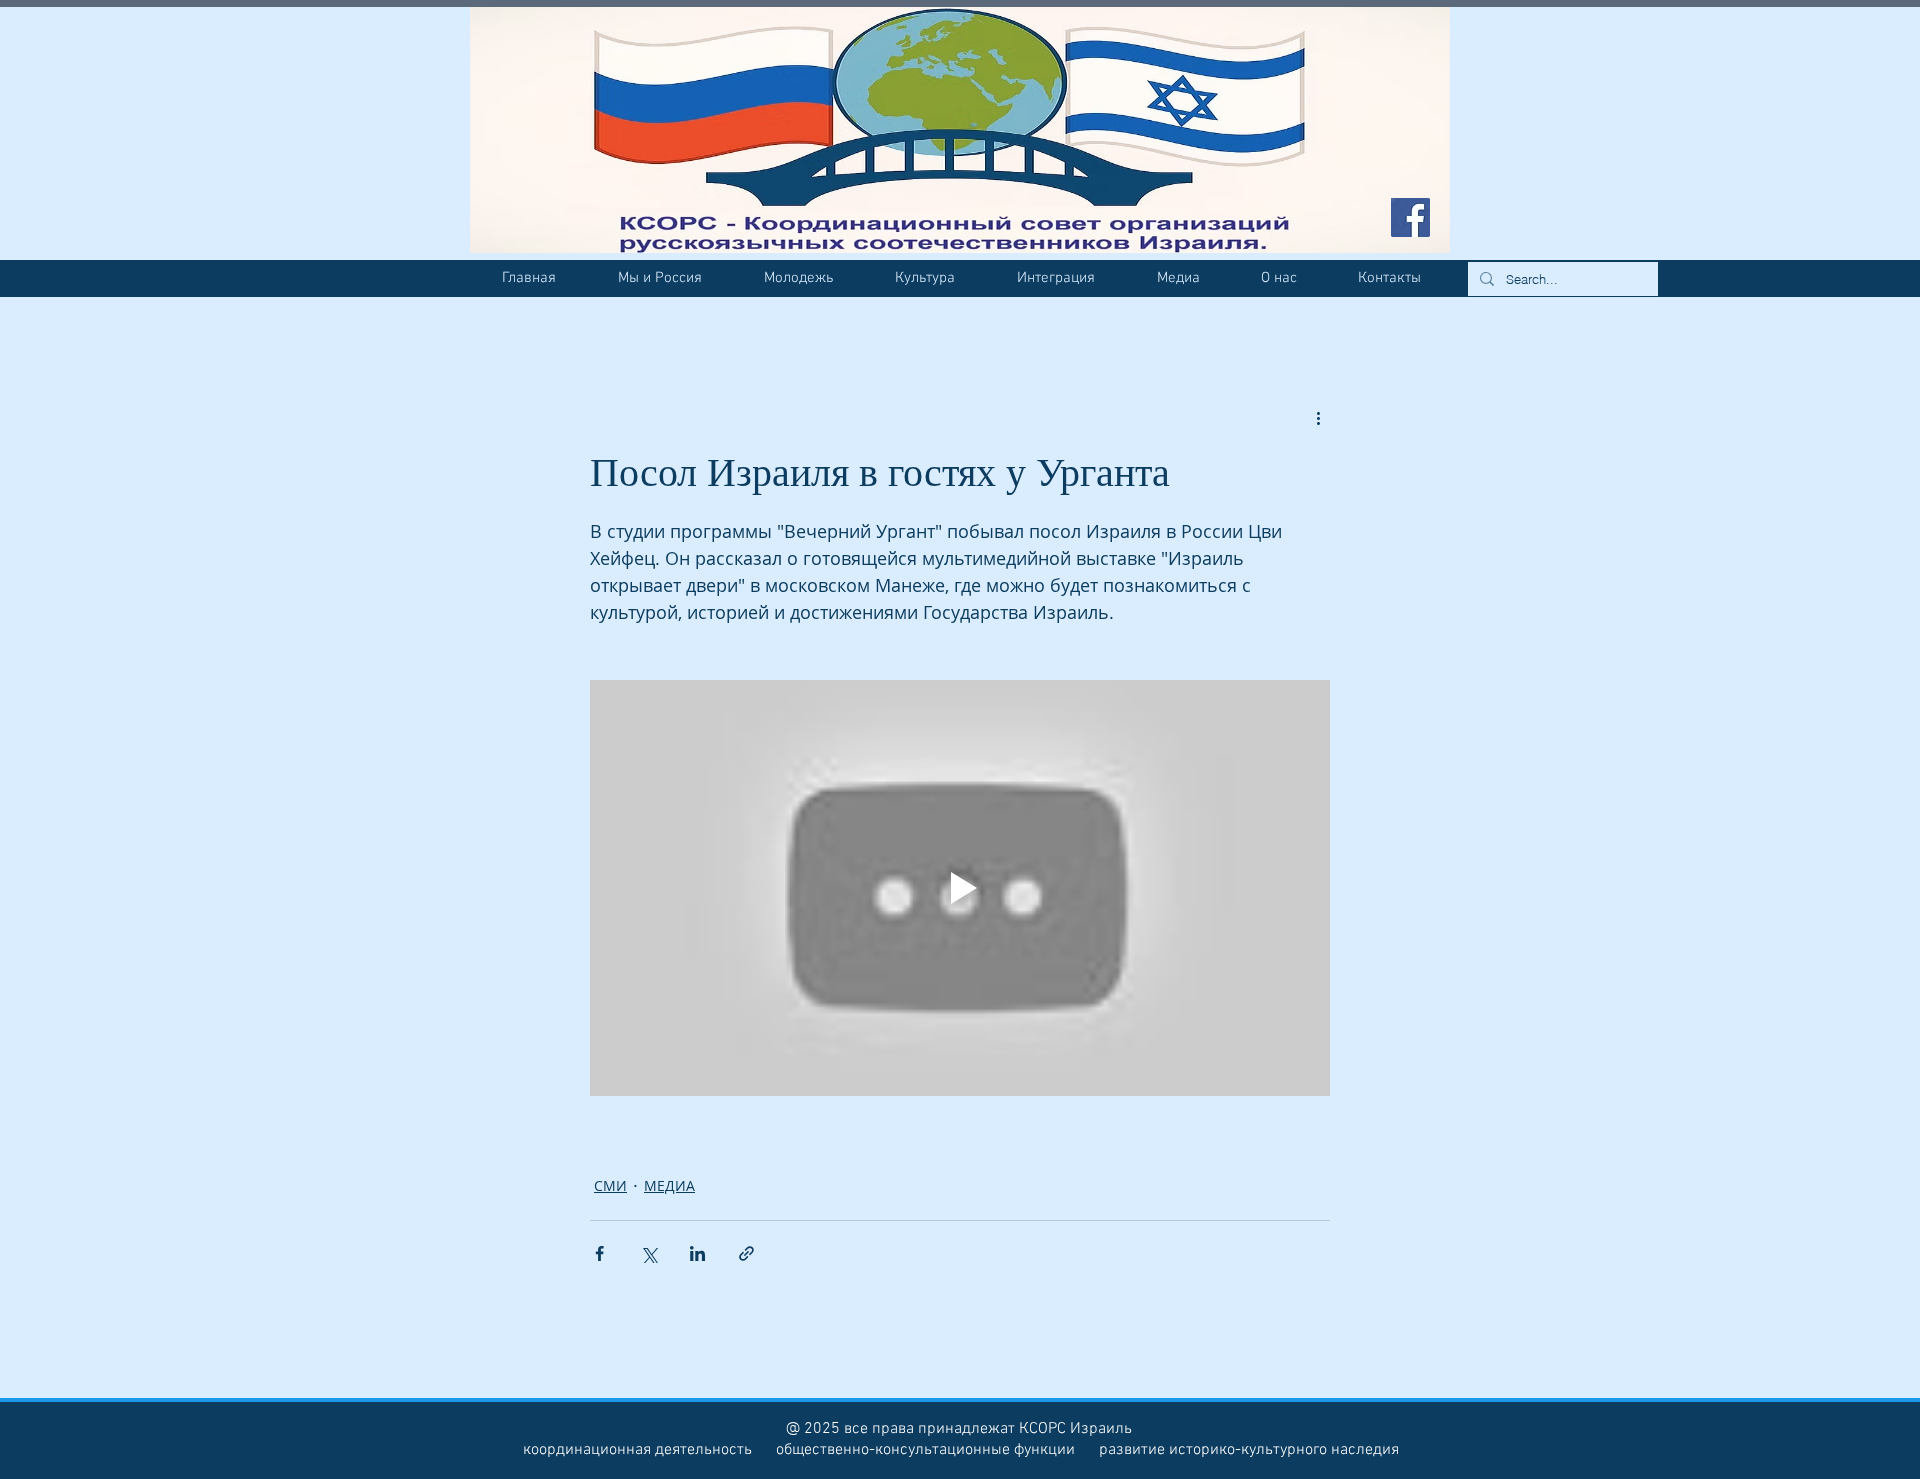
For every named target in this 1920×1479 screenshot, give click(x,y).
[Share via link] (746, 1253)
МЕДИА (669, 1185)
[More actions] (1318, 418)
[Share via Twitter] (648, 1253)
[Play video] (960, 888)
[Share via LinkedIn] (697, 1253)
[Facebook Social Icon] (1410, 217)
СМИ (610, 1185)
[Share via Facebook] (599, 1253)
